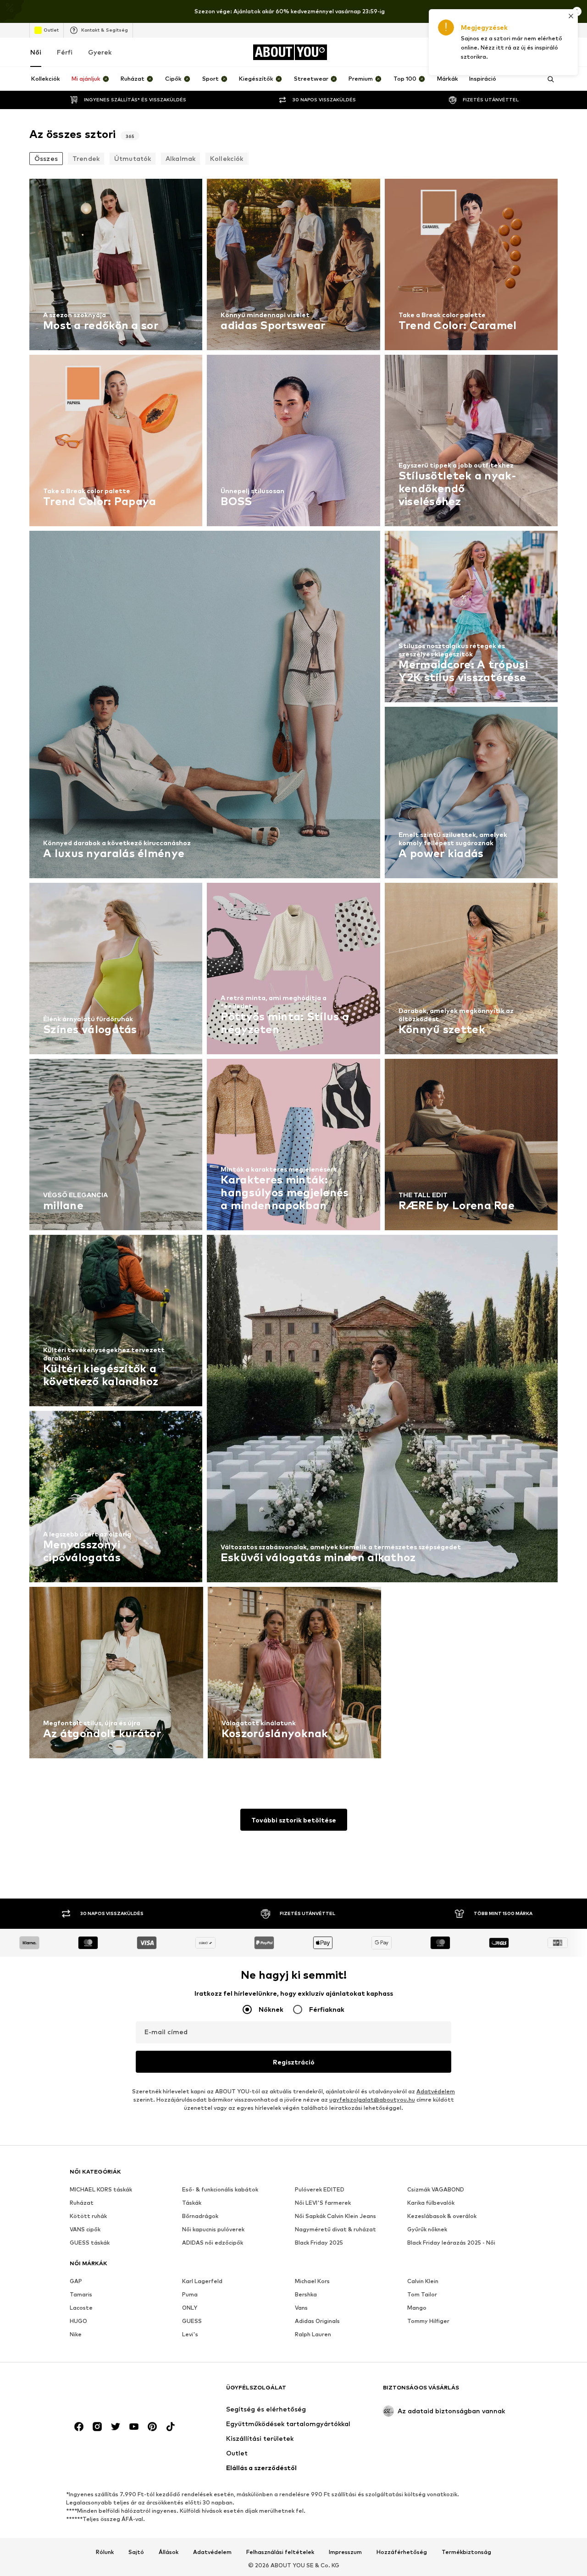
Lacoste (81, 2308)
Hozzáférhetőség (402, 2552)
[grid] (293, 971)
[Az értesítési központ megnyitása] (501, 52)
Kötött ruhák (88, 2216)
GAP (76, 2281)
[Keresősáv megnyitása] (548, 79)
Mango (417, 2308)
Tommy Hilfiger (428, 2321)
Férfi (65, 52)
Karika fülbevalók (431, 2203)
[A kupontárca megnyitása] (449, 52)
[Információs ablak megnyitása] (577, 11)
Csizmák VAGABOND (436, 2189)
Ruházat (82, 2203)
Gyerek (100, 52)
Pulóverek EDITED (320, 2189)
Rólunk (105, 2552)
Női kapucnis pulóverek (213, 2229)
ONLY (190, 2308)
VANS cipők (85, 2229)
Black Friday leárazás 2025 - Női (451, 2243)
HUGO (78, 2321)
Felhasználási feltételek (280, 2552)
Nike (76, 2334)
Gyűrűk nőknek (427, 2229)
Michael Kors (312, 2281)
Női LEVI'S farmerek (323, 2203)
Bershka (306, 2294)
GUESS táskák (90, 2243)
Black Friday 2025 (319, 2243)
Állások (169, 2552)
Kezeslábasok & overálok (442, 2216)
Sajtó (136, 2552)
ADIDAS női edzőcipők (213, 2243)
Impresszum (345, 2552)
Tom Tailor (422, 2294)
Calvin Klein (423, 2281)
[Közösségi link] (79, 2427)
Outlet (51, 30)
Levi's (190, 2334)
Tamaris (81, 2294)
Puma (190, 2294)
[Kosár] (552, 52)
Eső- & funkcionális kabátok (220, 2189)
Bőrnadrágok (200, 2216)
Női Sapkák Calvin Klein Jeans (335, 2216)
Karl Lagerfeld (202, 2281)
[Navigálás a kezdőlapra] (120, 2392)
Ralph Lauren (313, 2334)
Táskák (192, 2203)
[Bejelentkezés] (475, 52)
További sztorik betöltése (294, 1820)
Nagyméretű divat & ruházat (335, 2229)
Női (36, 52)
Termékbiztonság (466, 2552)
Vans (301, 2308)
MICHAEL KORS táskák (101, 2189)
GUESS (192, 2321)
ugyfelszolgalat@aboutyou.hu (372, 2100)
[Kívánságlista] (526, 52)
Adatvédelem (436, 2091)
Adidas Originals (317, 2321)
